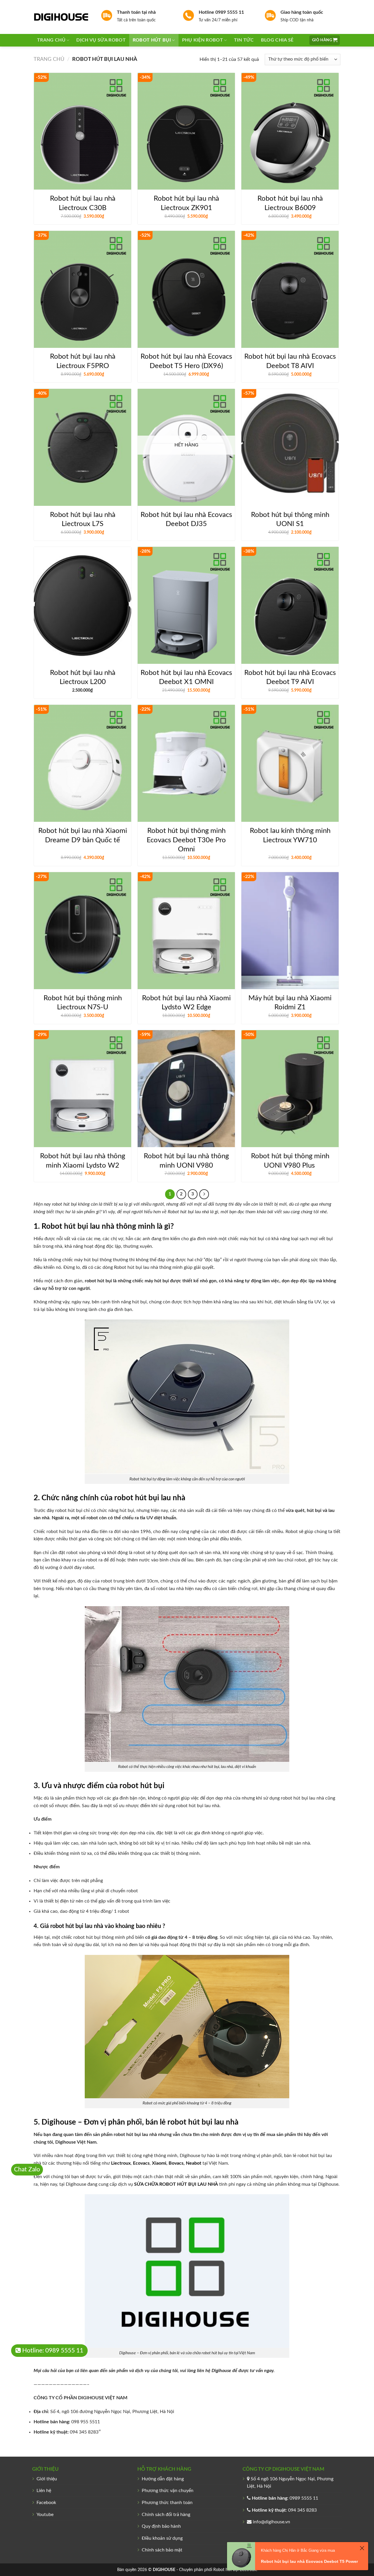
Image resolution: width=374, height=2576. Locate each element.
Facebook (46, 2503)
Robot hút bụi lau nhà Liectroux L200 (83, 677)
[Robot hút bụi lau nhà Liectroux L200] (83, 605)
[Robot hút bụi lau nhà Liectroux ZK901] (186, 131)
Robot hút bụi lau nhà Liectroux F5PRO (83, 361)
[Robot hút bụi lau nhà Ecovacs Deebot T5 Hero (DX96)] (186, 289)
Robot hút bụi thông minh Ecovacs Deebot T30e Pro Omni (186, 840)
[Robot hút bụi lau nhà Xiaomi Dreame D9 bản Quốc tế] (83, 763)
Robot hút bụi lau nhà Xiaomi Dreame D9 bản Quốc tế (83, 835)
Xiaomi (159, 2163)
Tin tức (244, 40)
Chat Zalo (27, 2169)
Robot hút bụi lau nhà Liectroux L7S (83, 519)
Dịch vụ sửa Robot (101, 40)
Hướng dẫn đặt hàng (163, 2479)
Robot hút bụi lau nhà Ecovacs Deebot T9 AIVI (290, 677)
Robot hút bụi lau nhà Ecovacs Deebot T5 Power (309, 2561)
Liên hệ (44, 2491)
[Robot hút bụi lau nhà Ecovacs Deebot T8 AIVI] (290, 289)
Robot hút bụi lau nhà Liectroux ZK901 (186, 203)
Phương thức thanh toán (167, 2503)
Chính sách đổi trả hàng (166, 2515)
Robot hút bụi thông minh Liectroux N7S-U (83, 1003)
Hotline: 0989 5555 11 (52, 2351)
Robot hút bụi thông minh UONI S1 (290, 519)
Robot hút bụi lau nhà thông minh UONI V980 (186, 1161)
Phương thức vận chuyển (168, 2491)
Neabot (194, 2163)
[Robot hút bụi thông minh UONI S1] (290, 447)
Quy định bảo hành (161, 2526)
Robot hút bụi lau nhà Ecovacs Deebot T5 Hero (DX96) (186, 361)
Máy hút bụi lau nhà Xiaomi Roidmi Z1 (290, 1003)
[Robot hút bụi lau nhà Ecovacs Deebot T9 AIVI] (290, 605)
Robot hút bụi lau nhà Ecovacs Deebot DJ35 (186, 519)
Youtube (45, 2515)
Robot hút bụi (152, 40)
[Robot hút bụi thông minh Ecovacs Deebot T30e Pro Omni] (186, 763)
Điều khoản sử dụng (162, 2538)
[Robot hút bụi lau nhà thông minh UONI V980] (186, 1089)
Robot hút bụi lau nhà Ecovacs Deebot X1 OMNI (186, 677)
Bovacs (176, 2163)
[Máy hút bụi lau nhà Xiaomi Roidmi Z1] (290, 931)
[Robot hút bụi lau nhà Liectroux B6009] (290, 131)
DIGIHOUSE (164, 2570)
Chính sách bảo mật (162, 2550)
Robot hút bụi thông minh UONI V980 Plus (290, 1161)
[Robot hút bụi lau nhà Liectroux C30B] (83, 131)
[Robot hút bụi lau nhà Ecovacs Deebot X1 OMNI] (186, 605)
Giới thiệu (47, 2479)
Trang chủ (51, 40)
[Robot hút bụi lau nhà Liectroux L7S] (83, 447)
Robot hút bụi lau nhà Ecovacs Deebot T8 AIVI (290, 361)
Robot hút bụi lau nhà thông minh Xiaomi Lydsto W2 (83, 1161)
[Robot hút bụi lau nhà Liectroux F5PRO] (83, 289)
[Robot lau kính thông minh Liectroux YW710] (290, 763)
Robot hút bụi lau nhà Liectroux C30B (83, 203)
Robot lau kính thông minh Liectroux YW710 (290, 835)
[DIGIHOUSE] (63, 17)
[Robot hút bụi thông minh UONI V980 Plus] (290, 1089)
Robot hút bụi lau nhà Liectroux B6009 (290, 203)
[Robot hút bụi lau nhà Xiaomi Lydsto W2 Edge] (186, 931)
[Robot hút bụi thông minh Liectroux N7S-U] (83, 931)
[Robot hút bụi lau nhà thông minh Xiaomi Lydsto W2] (83, 1089)
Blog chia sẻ (277, 40)
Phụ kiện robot (202, 40)
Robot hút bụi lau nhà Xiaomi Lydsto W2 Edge (186, 1003)
